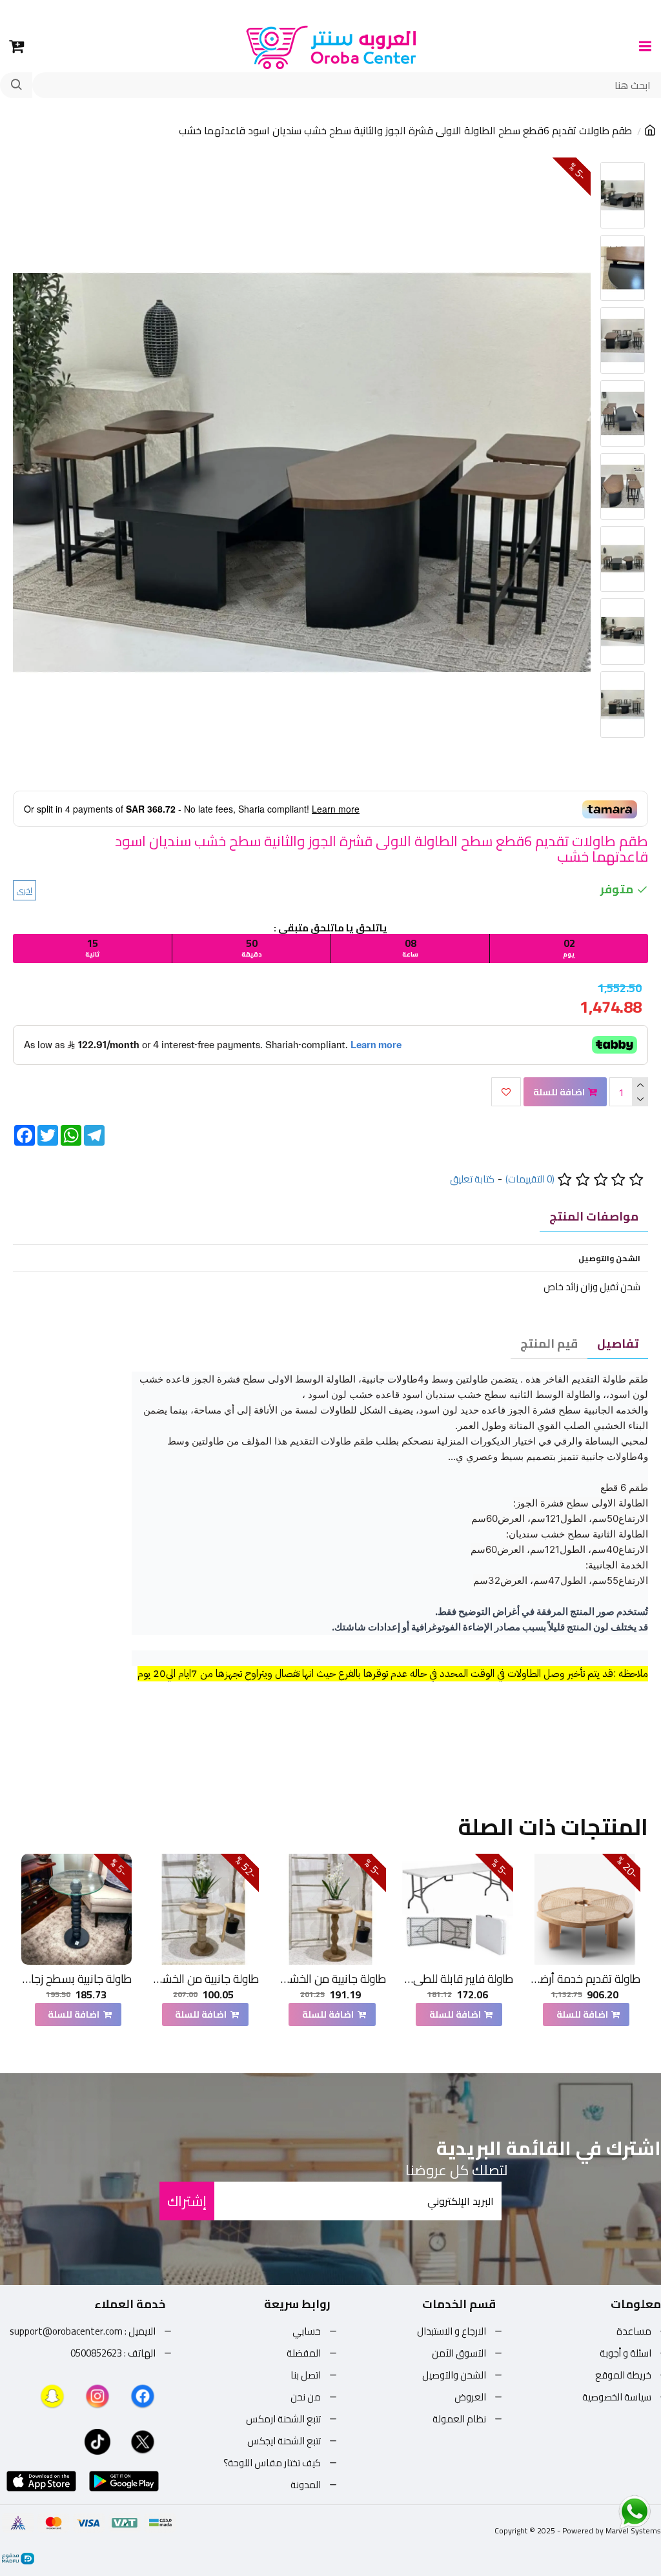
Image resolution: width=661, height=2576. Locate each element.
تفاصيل (618, 1344)
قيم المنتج (549, 1344)
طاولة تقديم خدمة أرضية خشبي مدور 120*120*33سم (585, 1979)
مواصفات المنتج (594, 1216)
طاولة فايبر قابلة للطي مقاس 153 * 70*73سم (458, 1979)
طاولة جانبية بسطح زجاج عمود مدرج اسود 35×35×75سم (77, 1979)
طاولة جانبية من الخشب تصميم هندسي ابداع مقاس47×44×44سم (203, 1979)
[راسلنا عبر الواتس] (612, 2511)
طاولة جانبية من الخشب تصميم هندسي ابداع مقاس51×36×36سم (330, 1979)
